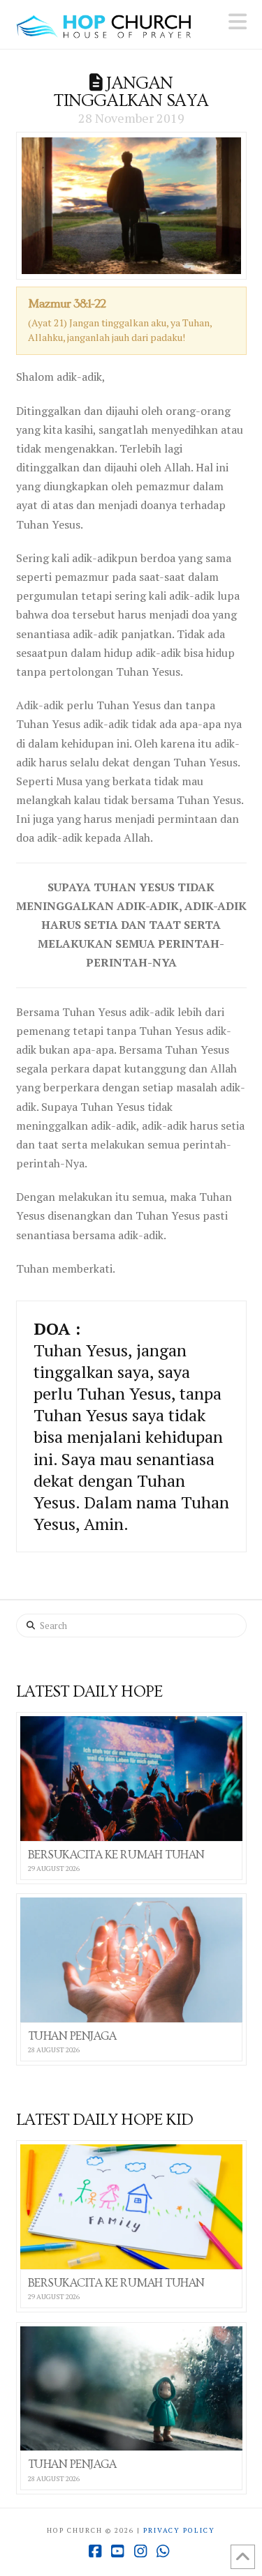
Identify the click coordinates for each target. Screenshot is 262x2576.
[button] (238, 22)
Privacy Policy (179, 2530)
